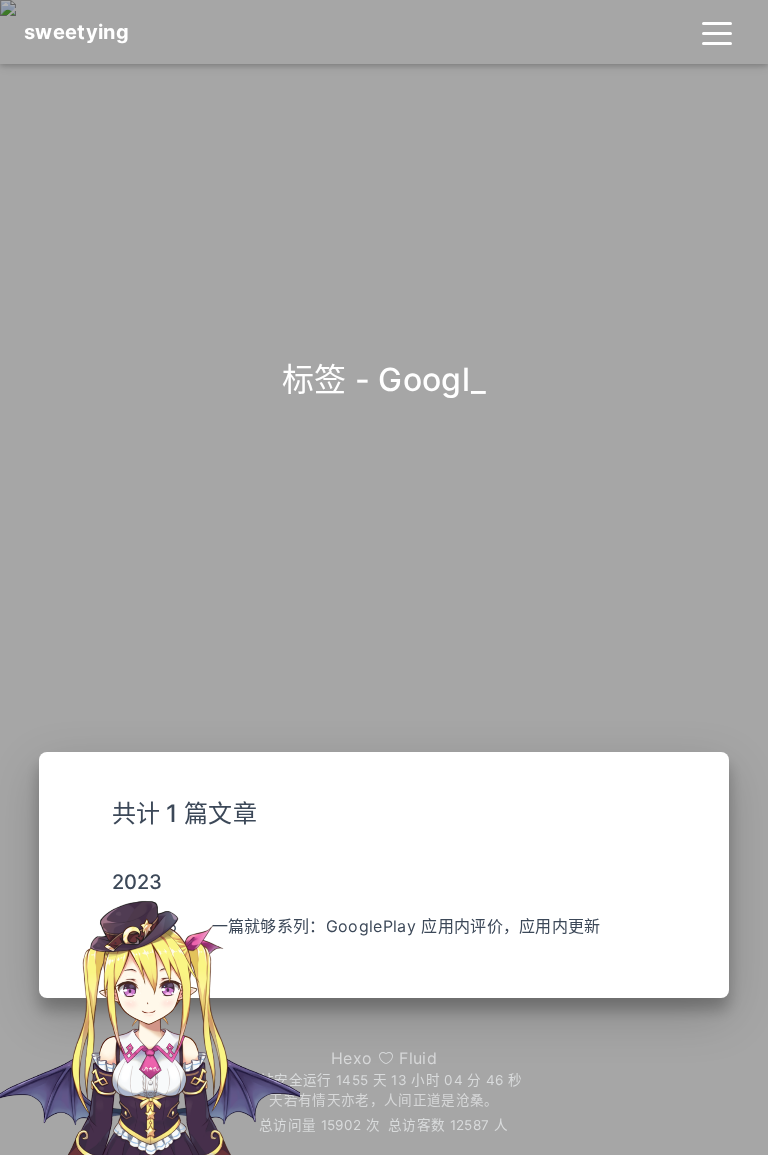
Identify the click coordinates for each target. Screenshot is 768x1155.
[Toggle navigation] (717, 32)
